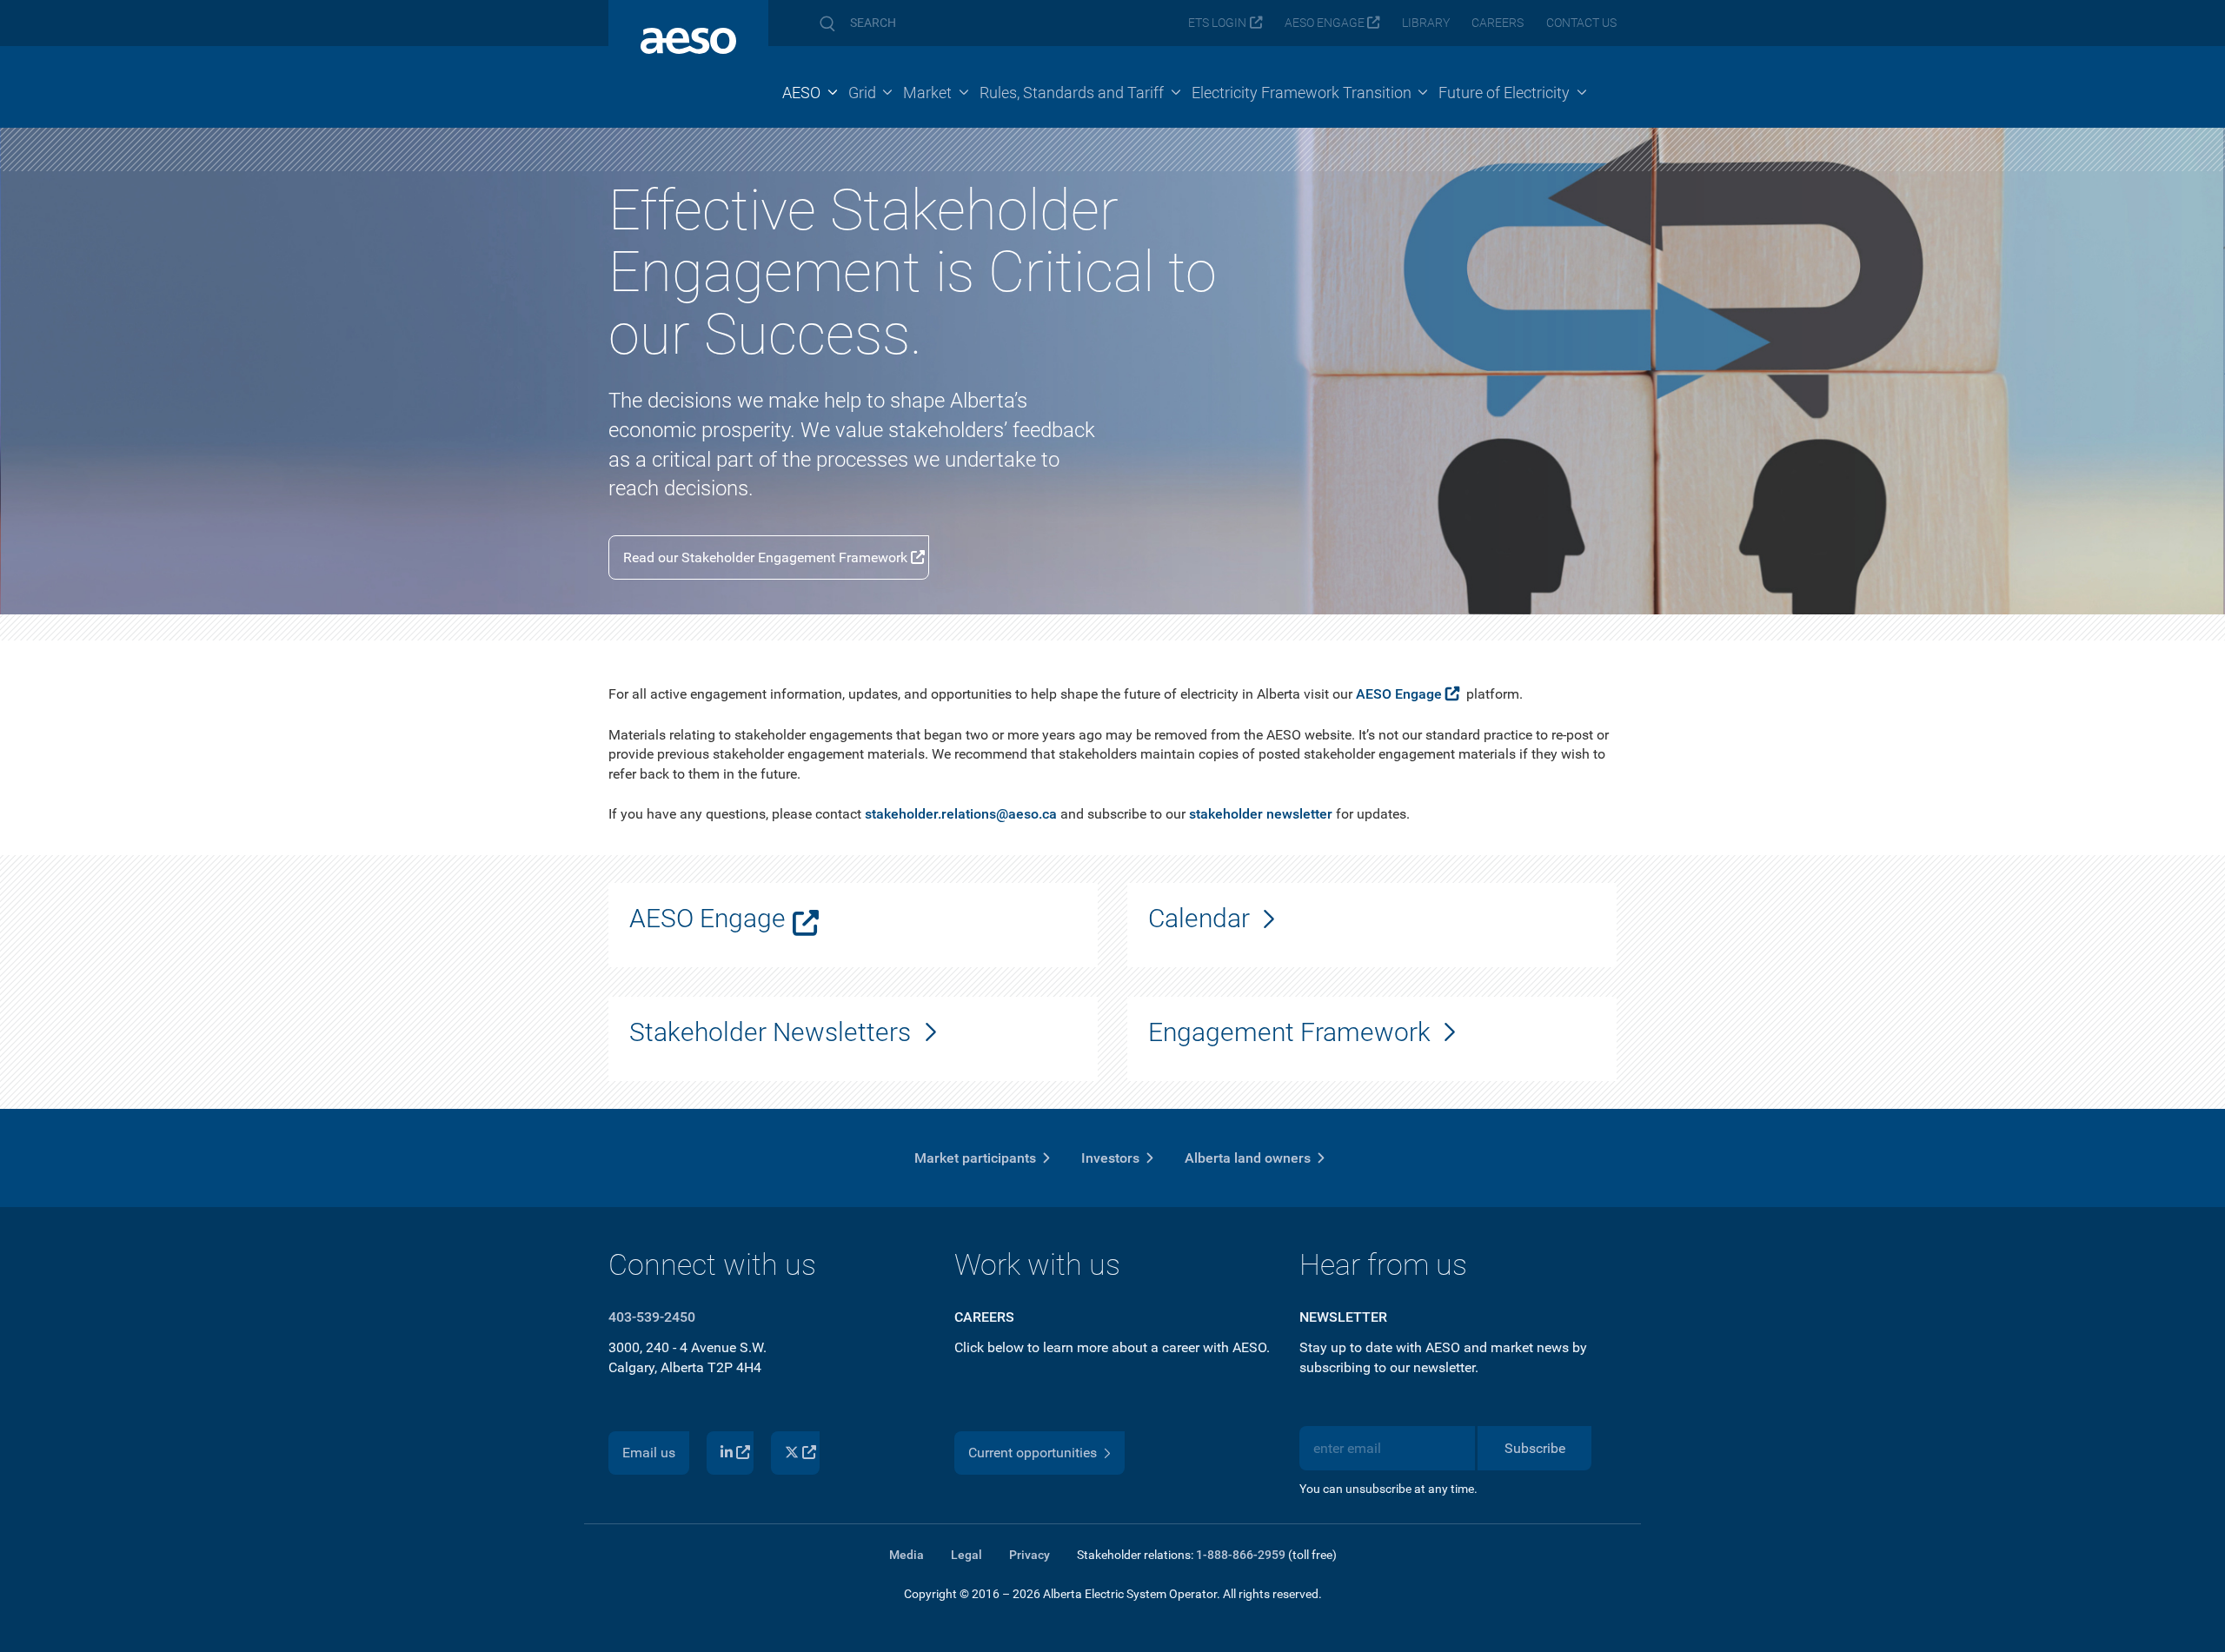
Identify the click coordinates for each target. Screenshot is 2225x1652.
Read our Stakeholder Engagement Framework (765, 557)
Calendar (1199, 918)
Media (907, 1555)
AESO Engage (1325, 23)
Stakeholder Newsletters (770, 1032)
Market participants (975, 1158)
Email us (649, 1453)
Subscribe (1535, 1448)
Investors (1110, 1158)
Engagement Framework (1289, 1032)
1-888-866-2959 (1241, 1555)
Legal (966, 1555)
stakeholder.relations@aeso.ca (961, 814)
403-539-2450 (652, 1317)
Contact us (1581, 23)
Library (1426, 23)
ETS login (1217, 23)
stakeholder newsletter (1261, 814)
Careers (1498, 23)
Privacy (1029, 1555)
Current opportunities (1033, 1453)
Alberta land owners (1248, 1158)
